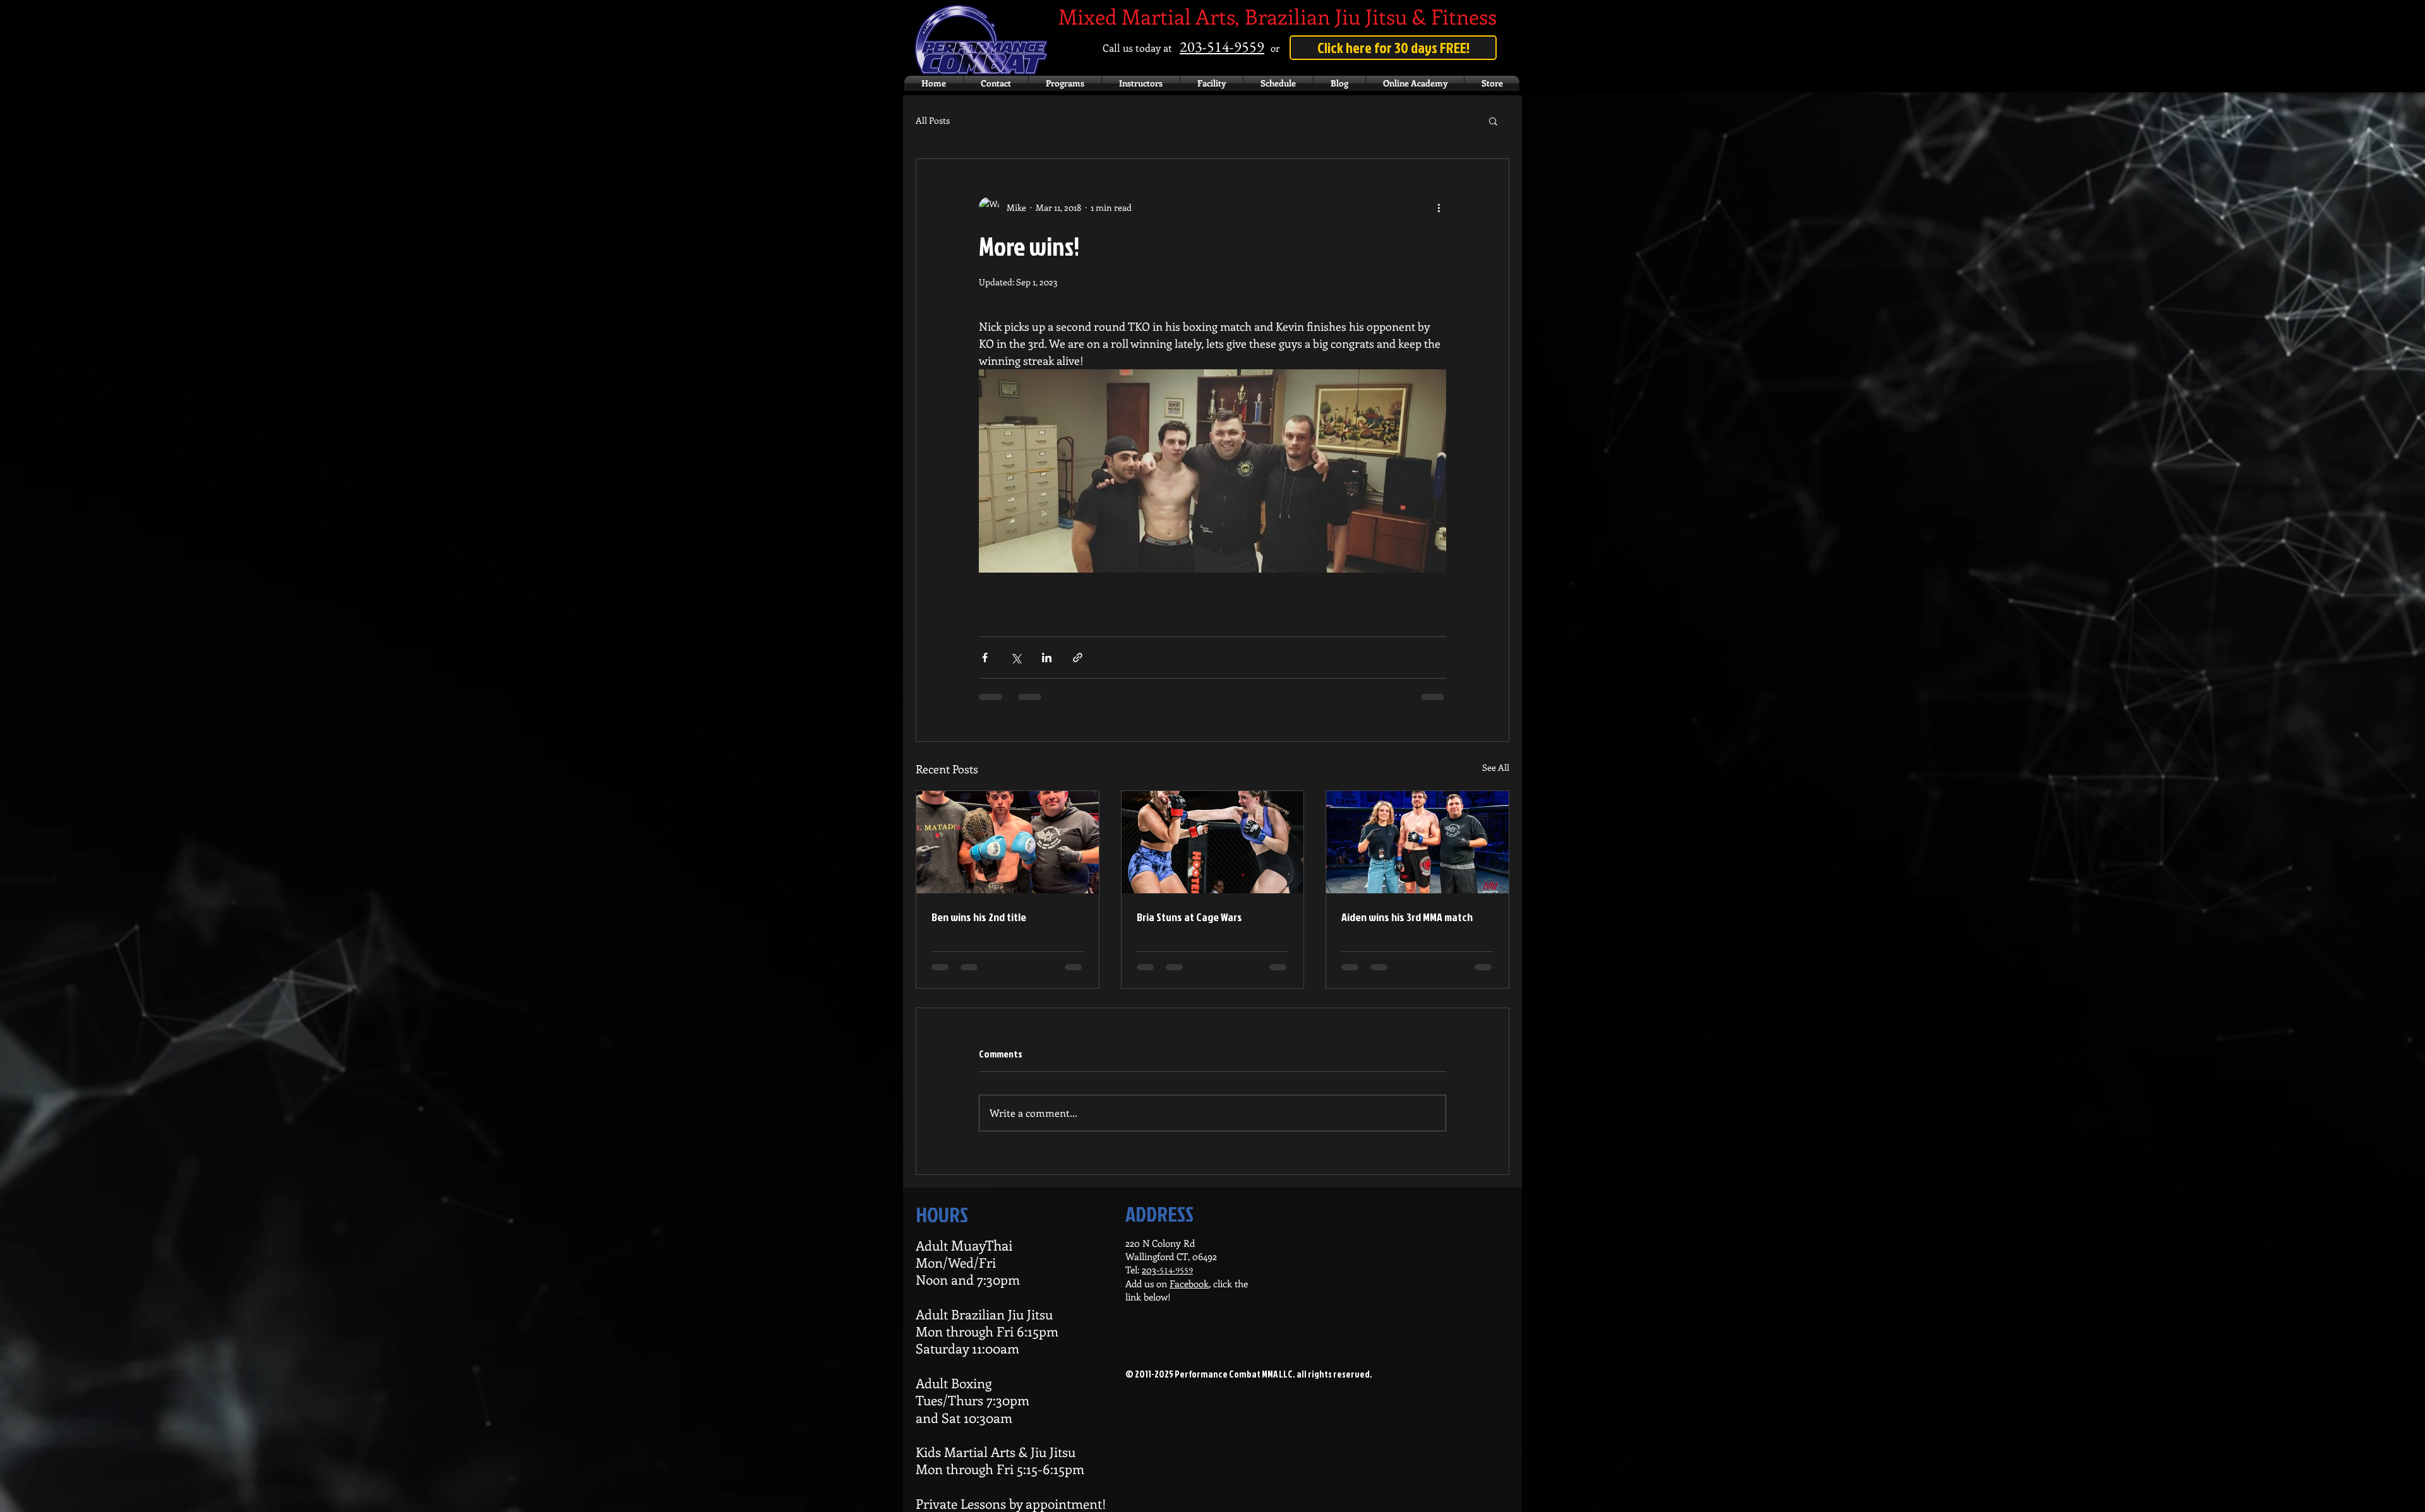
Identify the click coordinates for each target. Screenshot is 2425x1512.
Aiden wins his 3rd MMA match (1407, 917)
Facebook (1189, 1283)
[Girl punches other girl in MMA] (1213, 842)
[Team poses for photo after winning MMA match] (1417, 842)
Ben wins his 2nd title (979, 917)
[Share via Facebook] (985, 658)
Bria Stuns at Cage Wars (1189, 917)
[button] (1493, 121)
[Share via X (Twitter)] (1016, 658)
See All (1496, 767)
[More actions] (1439, 207)
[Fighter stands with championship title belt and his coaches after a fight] (1008, 842)
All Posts (933, 120)
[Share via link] (1078, 658)
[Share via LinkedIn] (1047, 658)
